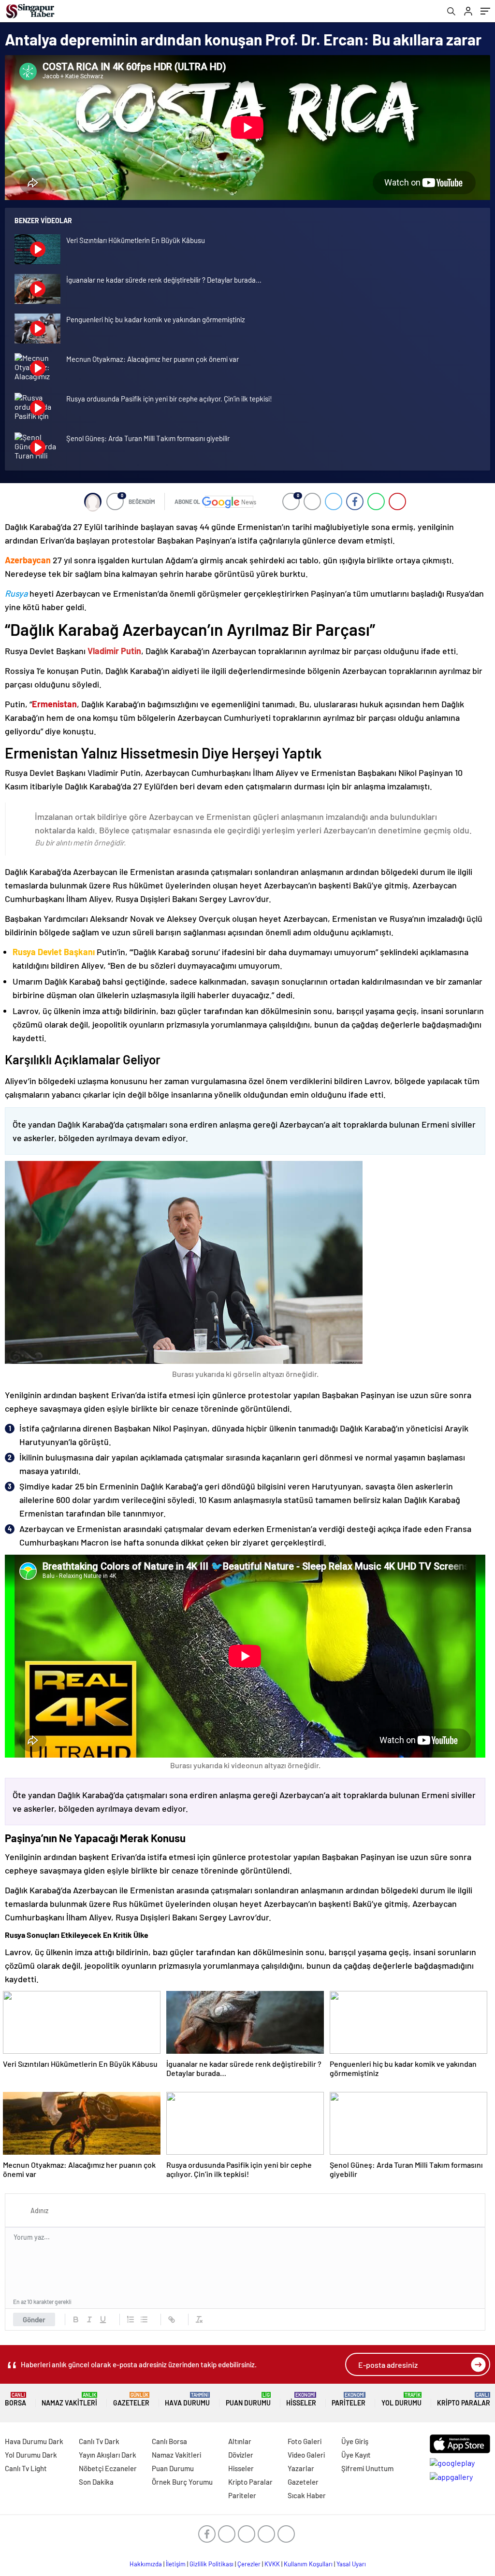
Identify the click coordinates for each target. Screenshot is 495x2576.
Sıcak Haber (307, 2495)
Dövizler (241, 2455)
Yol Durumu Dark (31, 2455)
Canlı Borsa (169, 2441)
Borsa (15, 2399)
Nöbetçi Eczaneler (108, 2468)
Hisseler (301, 2399)
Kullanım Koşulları (308, 2564)
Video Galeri (306, 2455)
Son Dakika (96, 2482)
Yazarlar (301, 2468)
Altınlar (240, 2441)
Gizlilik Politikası (211, 2564)
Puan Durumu (248, 2399)
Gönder (34, 2319)
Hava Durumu (187, 2399)
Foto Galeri (305, 2441)
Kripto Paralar (464, 2399)
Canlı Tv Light (26, 2468)
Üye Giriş (355, 2441)
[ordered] (131, 2319)
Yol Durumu (401, 2399)
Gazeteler (131, 2399)
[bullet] (144, 2319)
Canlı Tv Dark (99, 2441)
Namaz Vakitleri (69, 2399)
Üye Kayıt (356, 2455)
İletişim (176, 2564)
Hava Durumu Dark (34, 2441)
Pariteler (349, 2399)
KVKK (272, 2564)
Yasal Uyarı (351, 2564)
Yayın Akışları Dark (108, 2455)
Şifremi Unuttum (367, 2468)
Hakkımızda (146, 2564)
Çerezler (249, 2564)
